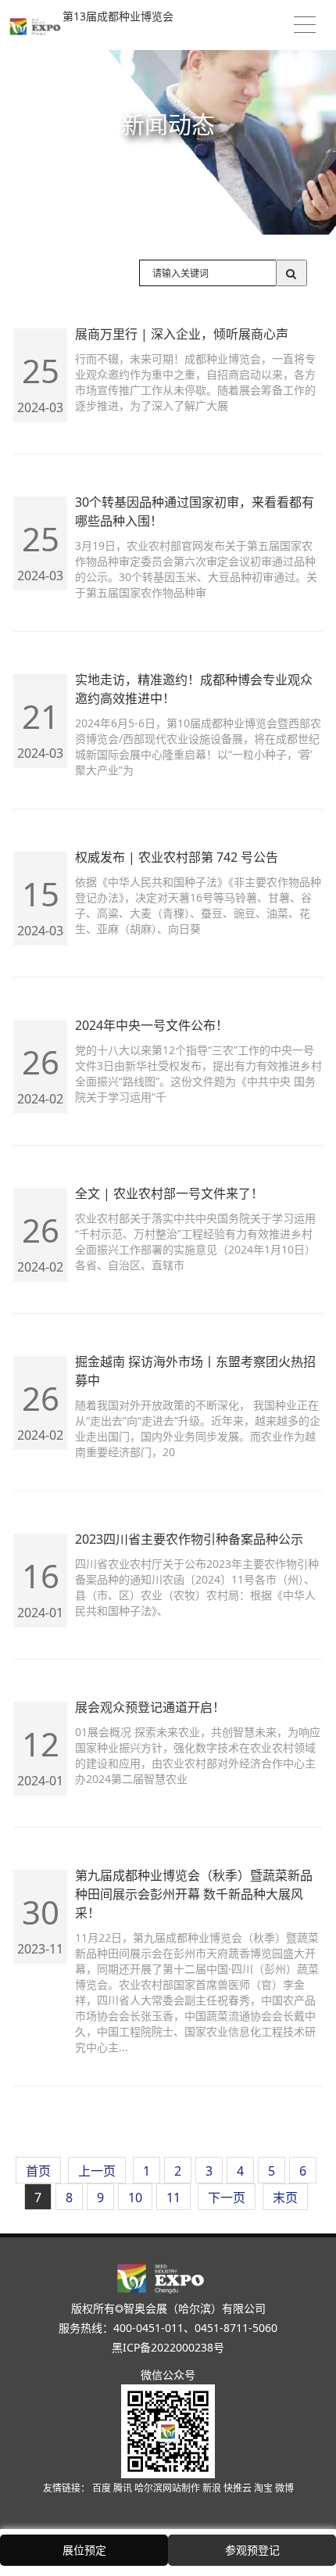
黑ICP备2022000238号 (168, 2347)
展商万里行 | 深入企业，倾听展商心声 (182, 334)
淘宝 (265, 2488)
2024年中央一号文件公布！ (152, 1025)
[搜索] (291, 273)
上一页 (97, 2171)
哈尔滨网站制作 (168, 2488)
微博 (284, 2488)
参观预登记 (252, 2550)
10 (135, 2197)
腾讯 (124, 2488)
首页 (38, 2171)
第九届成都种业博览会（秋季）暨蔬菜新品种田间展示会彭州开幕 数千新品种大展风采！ (194, 1894)
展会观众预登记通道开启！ (150, 1707)
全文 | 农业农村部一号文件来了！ (169, 1193)
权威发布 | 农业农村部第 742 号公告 (177, 857)
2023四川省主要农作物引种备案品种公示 (189, 1539)
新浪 (213, 2488)
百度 (103, 2488)
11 (173, 2197)
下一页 (227, 2197)
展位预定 (84, 2550)
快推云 (239, 2488)
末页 (285, 2197)
